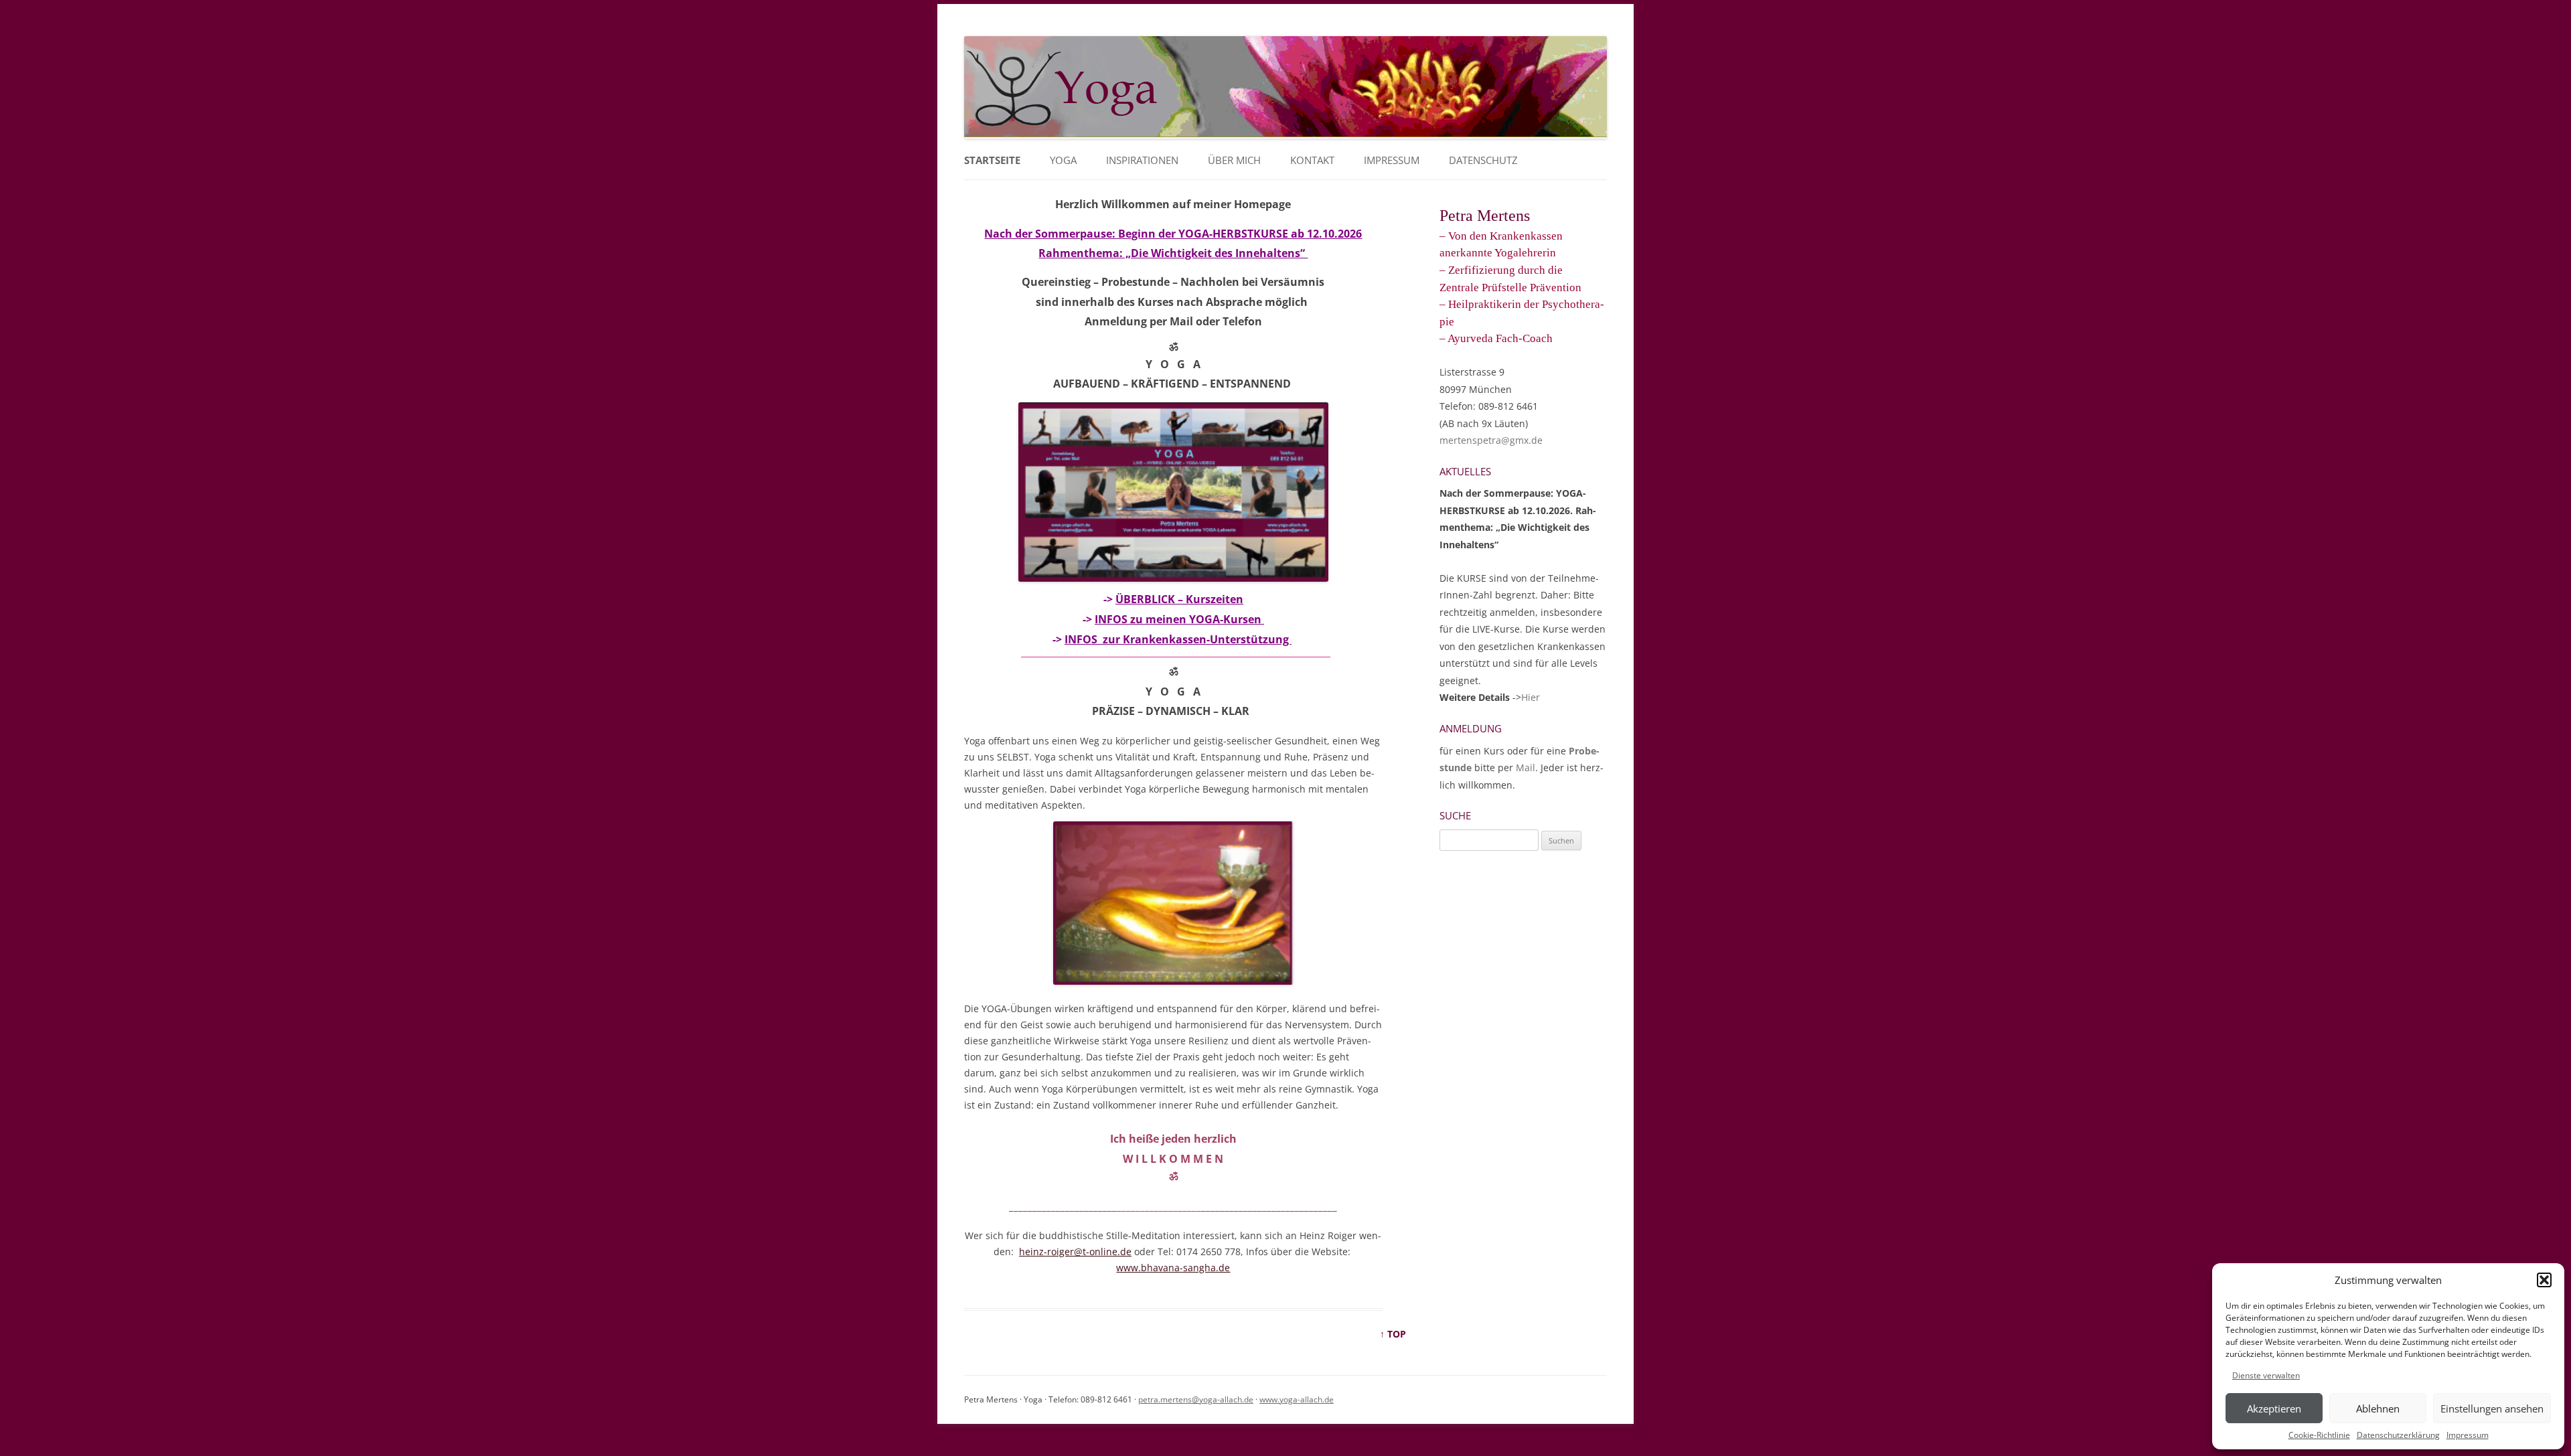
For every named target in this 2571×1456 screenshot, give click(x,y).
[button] (2544, 1280)
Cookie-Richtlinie (2319, 1435)
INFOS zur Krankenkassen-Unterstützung (1178, 639)
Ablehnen (2378, 1408)
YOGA (1063, 160)
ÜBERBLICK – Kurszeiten (1179, 599)
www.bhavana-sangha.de (1173, 1268)
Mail (1526, 767)
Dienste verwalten (2266, 1375)
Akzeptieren (2274, 1408)
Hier (1531, 697)
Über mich (1234, 160)
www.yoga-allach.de (1297, 1399)
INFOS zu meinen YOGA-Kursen (1179, 619)
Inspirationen (1142, 160)
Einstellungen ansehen (2492, 1408)
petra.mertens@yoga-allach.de (1196, 1399)
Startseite (992, 160)
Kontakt (1312, 160)
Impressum (2468, 1435)
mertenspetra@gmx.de (1491, 440)
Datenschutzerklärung (2398, 1435)
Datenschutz (1483, 160)
